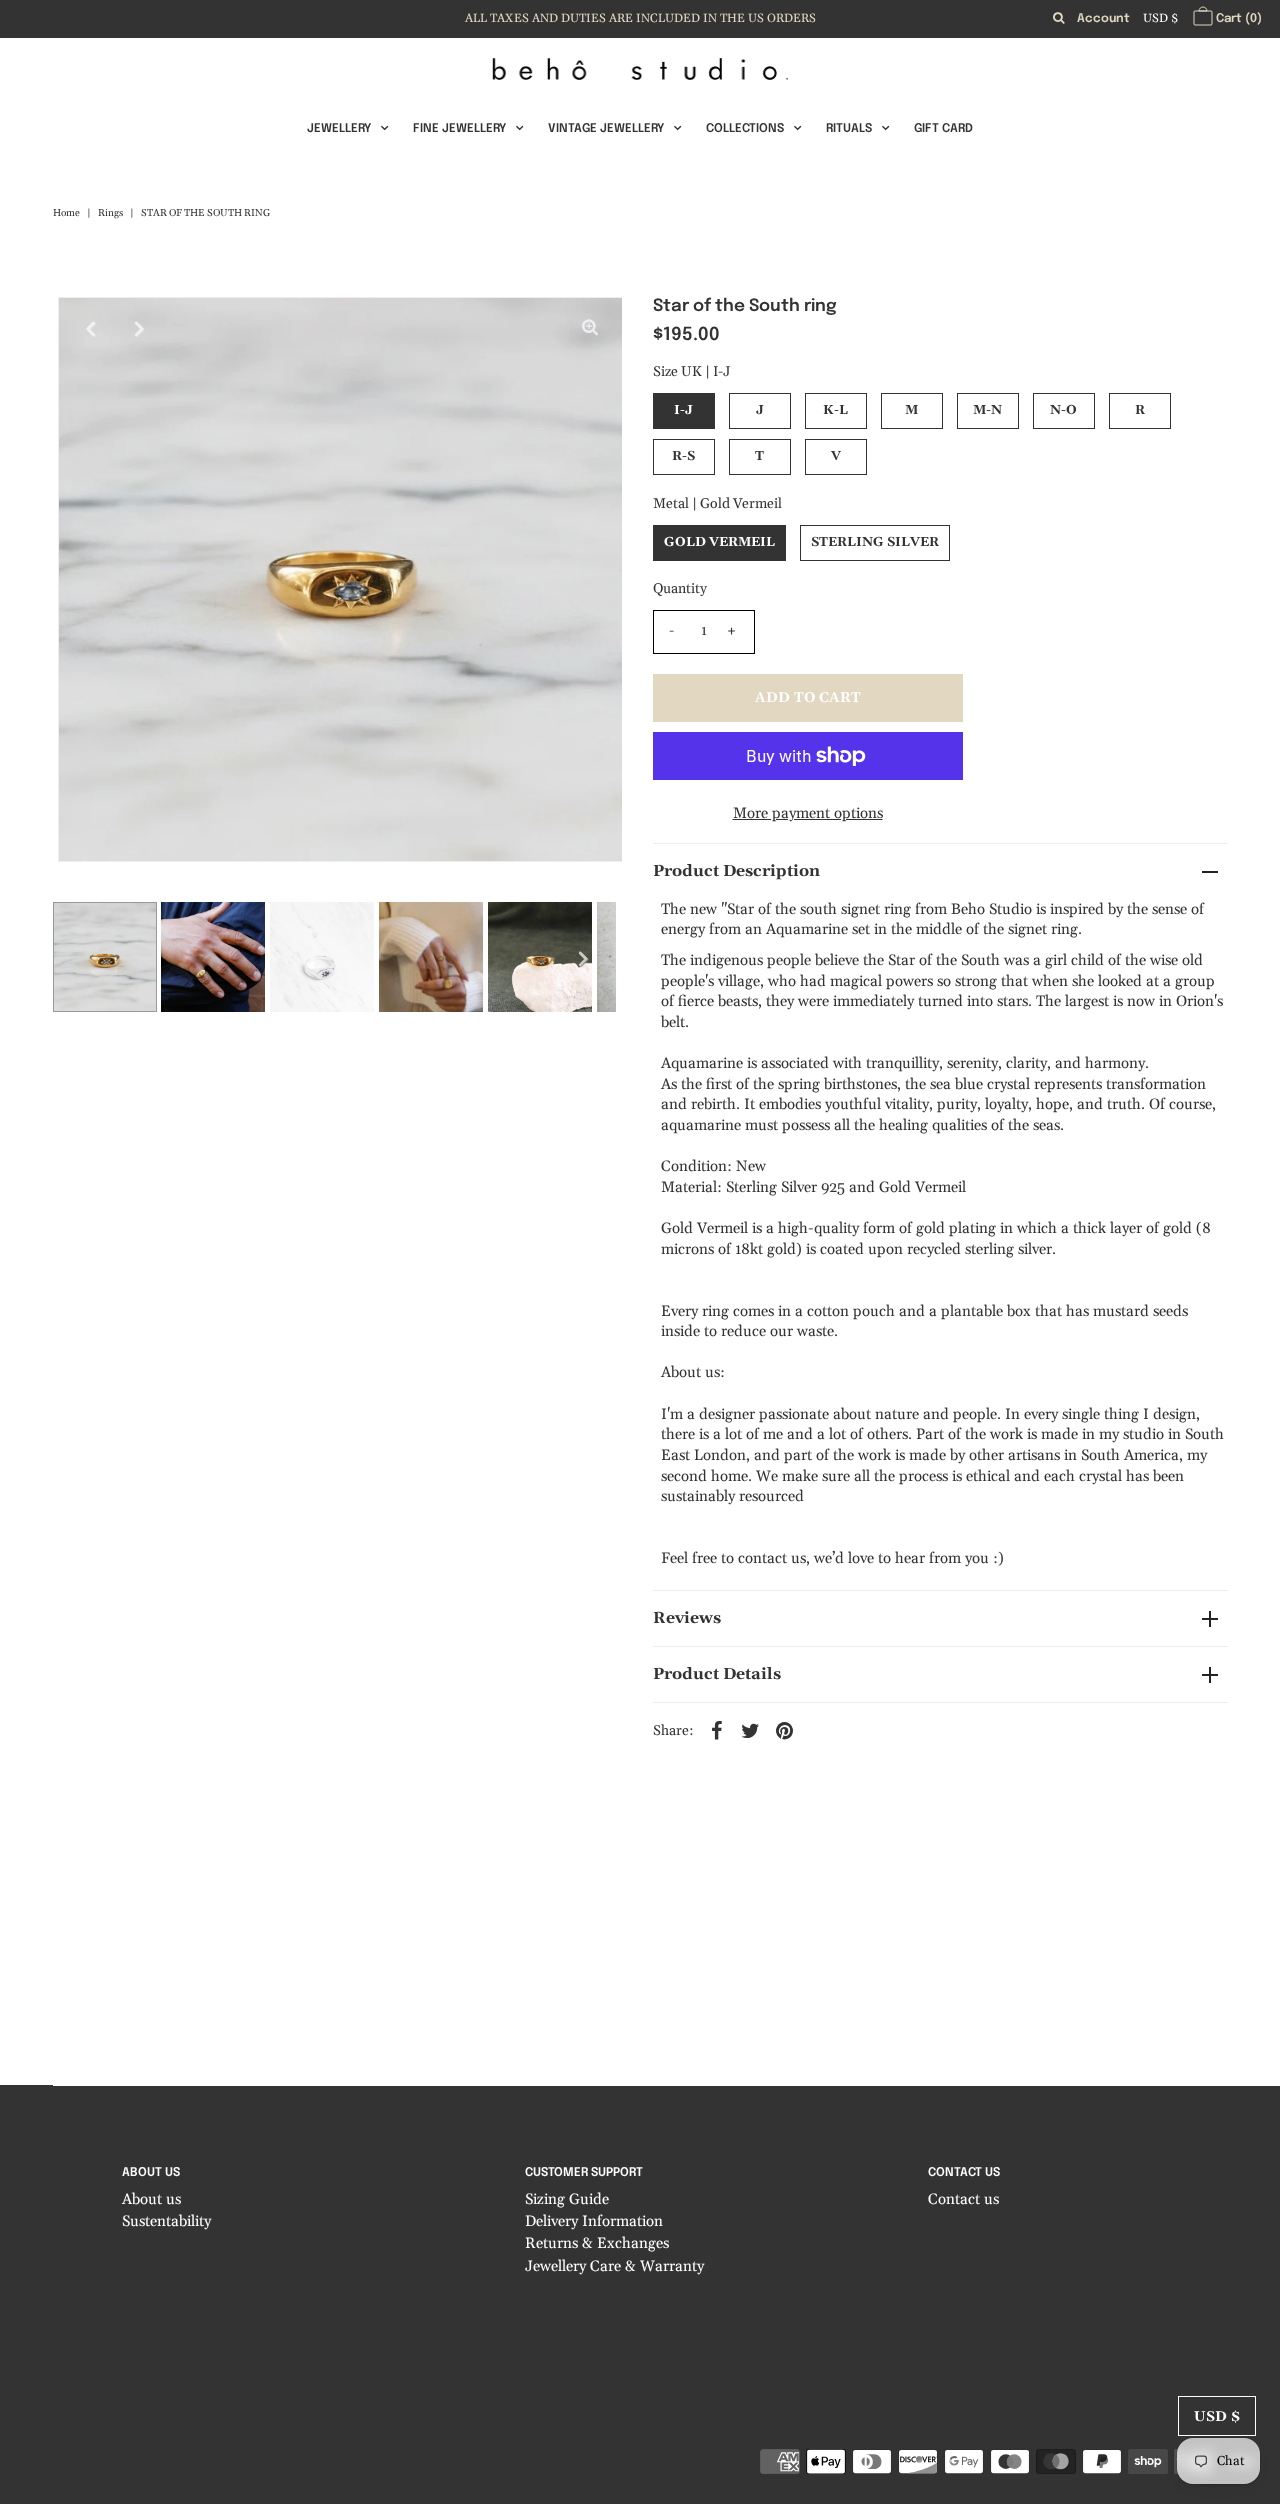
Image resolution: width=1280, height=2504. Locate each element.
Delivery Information (594, 2221)
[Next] (139, 329)
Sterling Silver (875, 542)
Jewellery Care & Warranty (614, 2266)
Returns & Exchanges (597, 2243)
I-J (683, 410)
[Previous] (90, 329)
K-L (835, 410)
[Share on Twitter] (751, 1730)
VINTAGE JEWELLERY (606, 129)
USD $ (1160, 18)
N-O (1063, 410)
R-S (683, 456)
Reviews (687, 1618)
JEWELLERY (339, 129)
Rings (110, 213)
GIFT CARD (943, 129)
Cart (1237, 19)
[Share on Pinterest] (785, 1730)
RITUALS (849, 129)
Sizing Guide (567, 2199)
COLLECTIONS (745, 129)
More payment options (808, 813)
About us (151, 2199)
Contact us (963, 2199)
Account (1103, 19)
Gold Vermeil (719, 542)
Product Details (717, 1674)
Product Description (736, 871)
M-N (987, 410)
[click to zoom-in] (590, 329)
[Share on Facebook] (717, 1730)
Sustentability (166, 2221)
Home (66, 213)
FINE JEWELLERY (459, 129)
